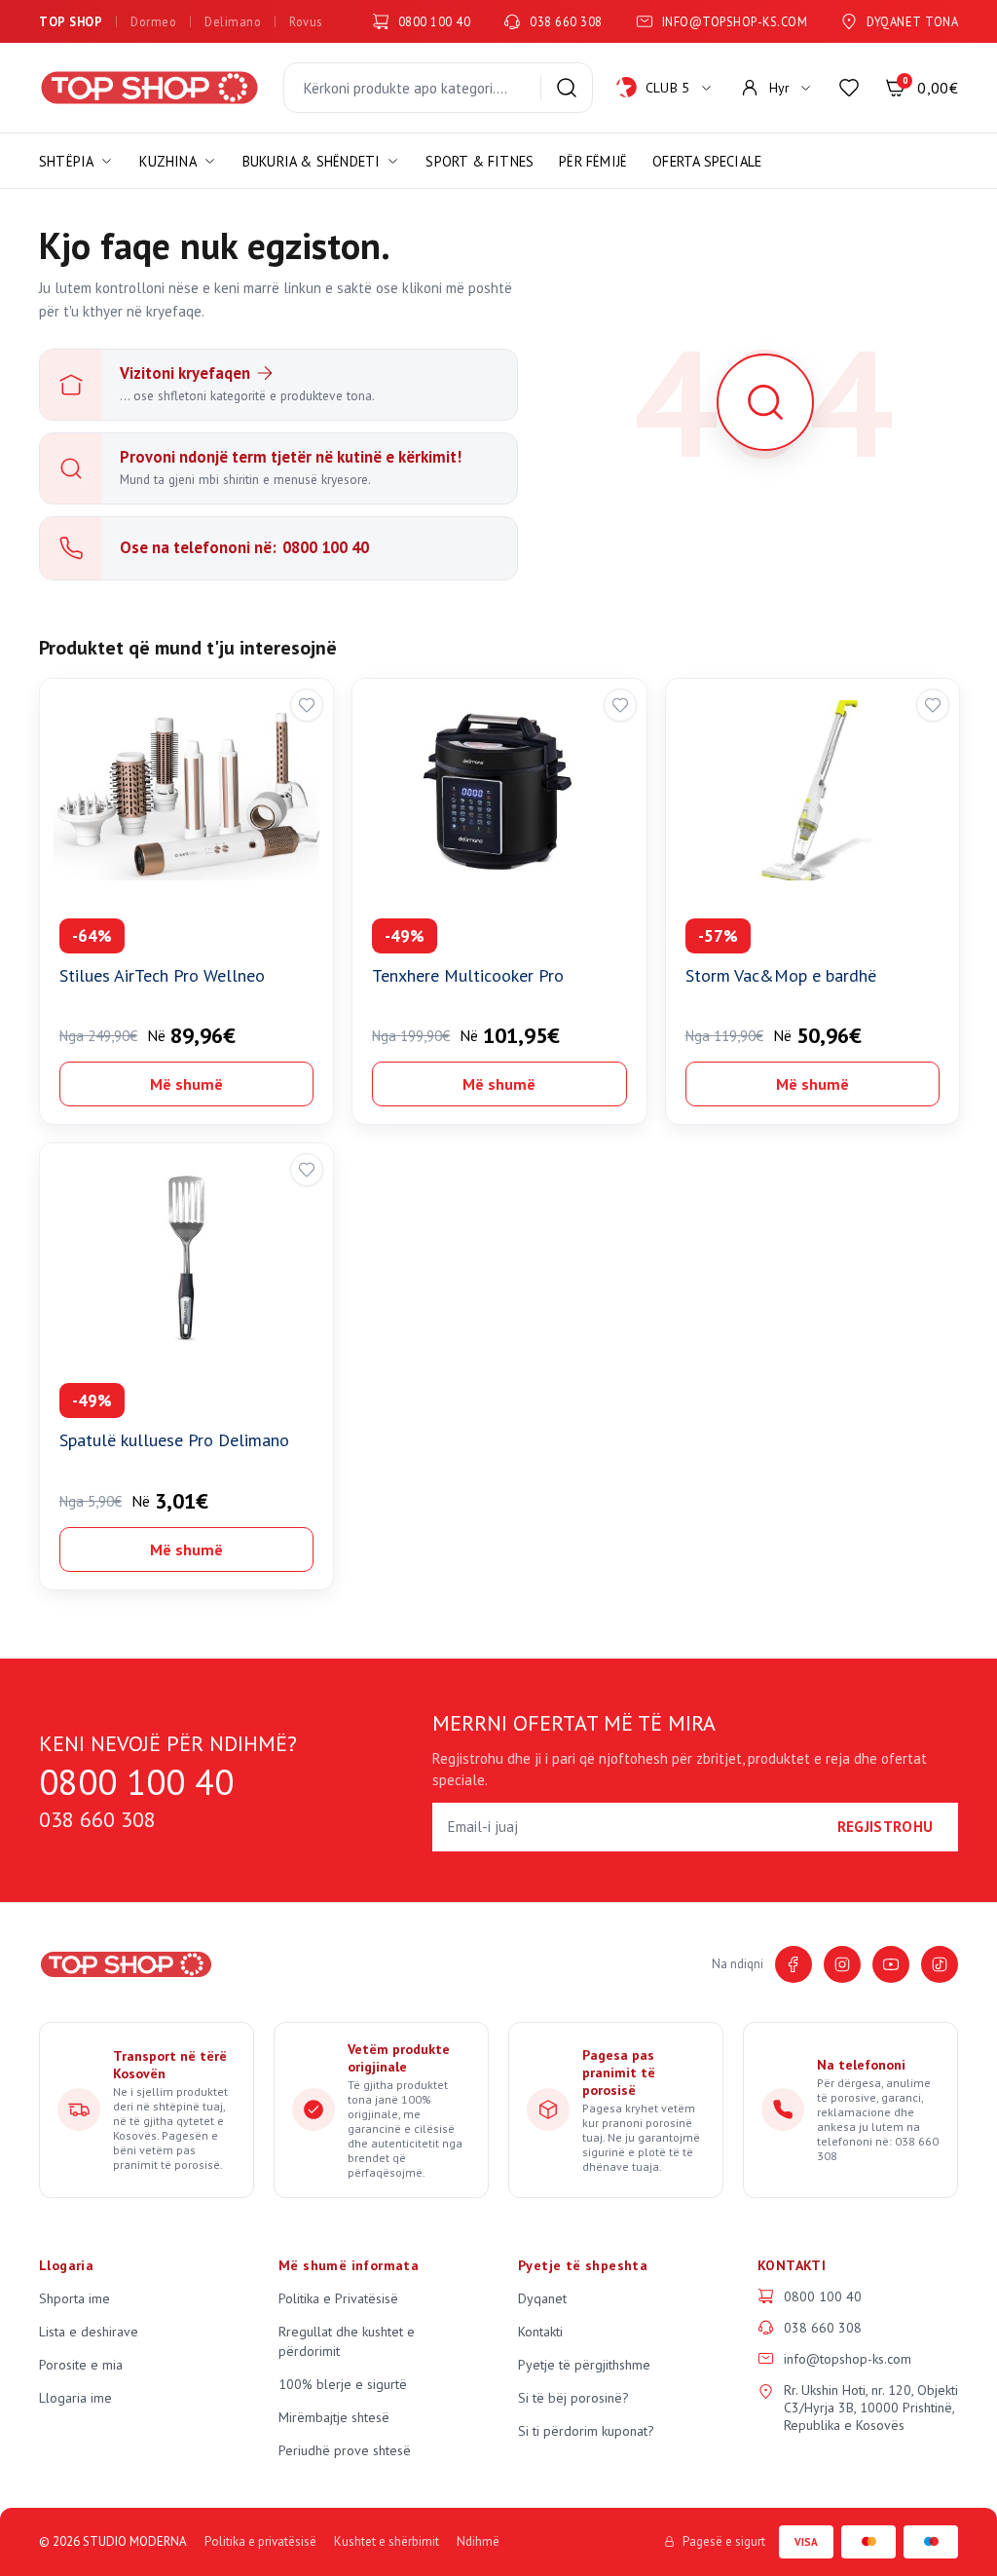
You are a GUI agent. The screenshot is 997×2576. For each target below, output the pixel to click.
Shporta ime (74, 2298)
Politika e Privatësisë (338, 2298)
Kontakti (540, 2332)
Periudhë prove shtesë (345, 2450)
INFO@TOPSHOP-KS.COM (735, 21)
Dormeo (153, 21)
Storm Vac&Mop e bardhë (781, 975)
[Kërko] (567, 88)
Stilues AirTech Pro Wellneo (162, 975)
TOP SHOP (71, 21)
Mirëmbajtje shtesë (334, 2417)
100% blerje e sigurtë (343, 2384)
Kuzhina (167, 161)
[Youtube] (891, 1964)
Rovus (306, 21)
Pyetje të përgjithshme (584, 2365)
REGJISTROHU (885, 1827)
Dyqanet (542, 2298)
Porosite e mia (81, 2365)
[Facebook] (794, 1964)
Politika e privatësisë (260, 2541)
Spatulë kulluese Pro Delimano (174, 1440)
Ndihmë (478, 2541)
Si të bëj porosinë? (573, 2398)
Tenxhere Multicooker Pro (468, 975)
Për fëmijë (593, 161)
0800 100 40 (435, 21)
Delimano (233, 21)
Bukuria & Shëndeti (312, 161)
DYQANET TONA (912, 21)
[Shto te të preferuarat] (307, 705)
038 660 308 (566, 21)
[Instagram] (842, 1964)
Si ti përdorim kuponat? (586, 2431)
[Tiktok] (940, 1964)
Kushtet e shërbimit (387, 2541)
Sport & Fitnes (480, 161)
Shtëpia (66, 161)
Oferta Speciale (707, 161)
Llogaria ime (75, 2398)
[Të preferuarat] (849, 88)
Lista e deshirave (89, 2332)
